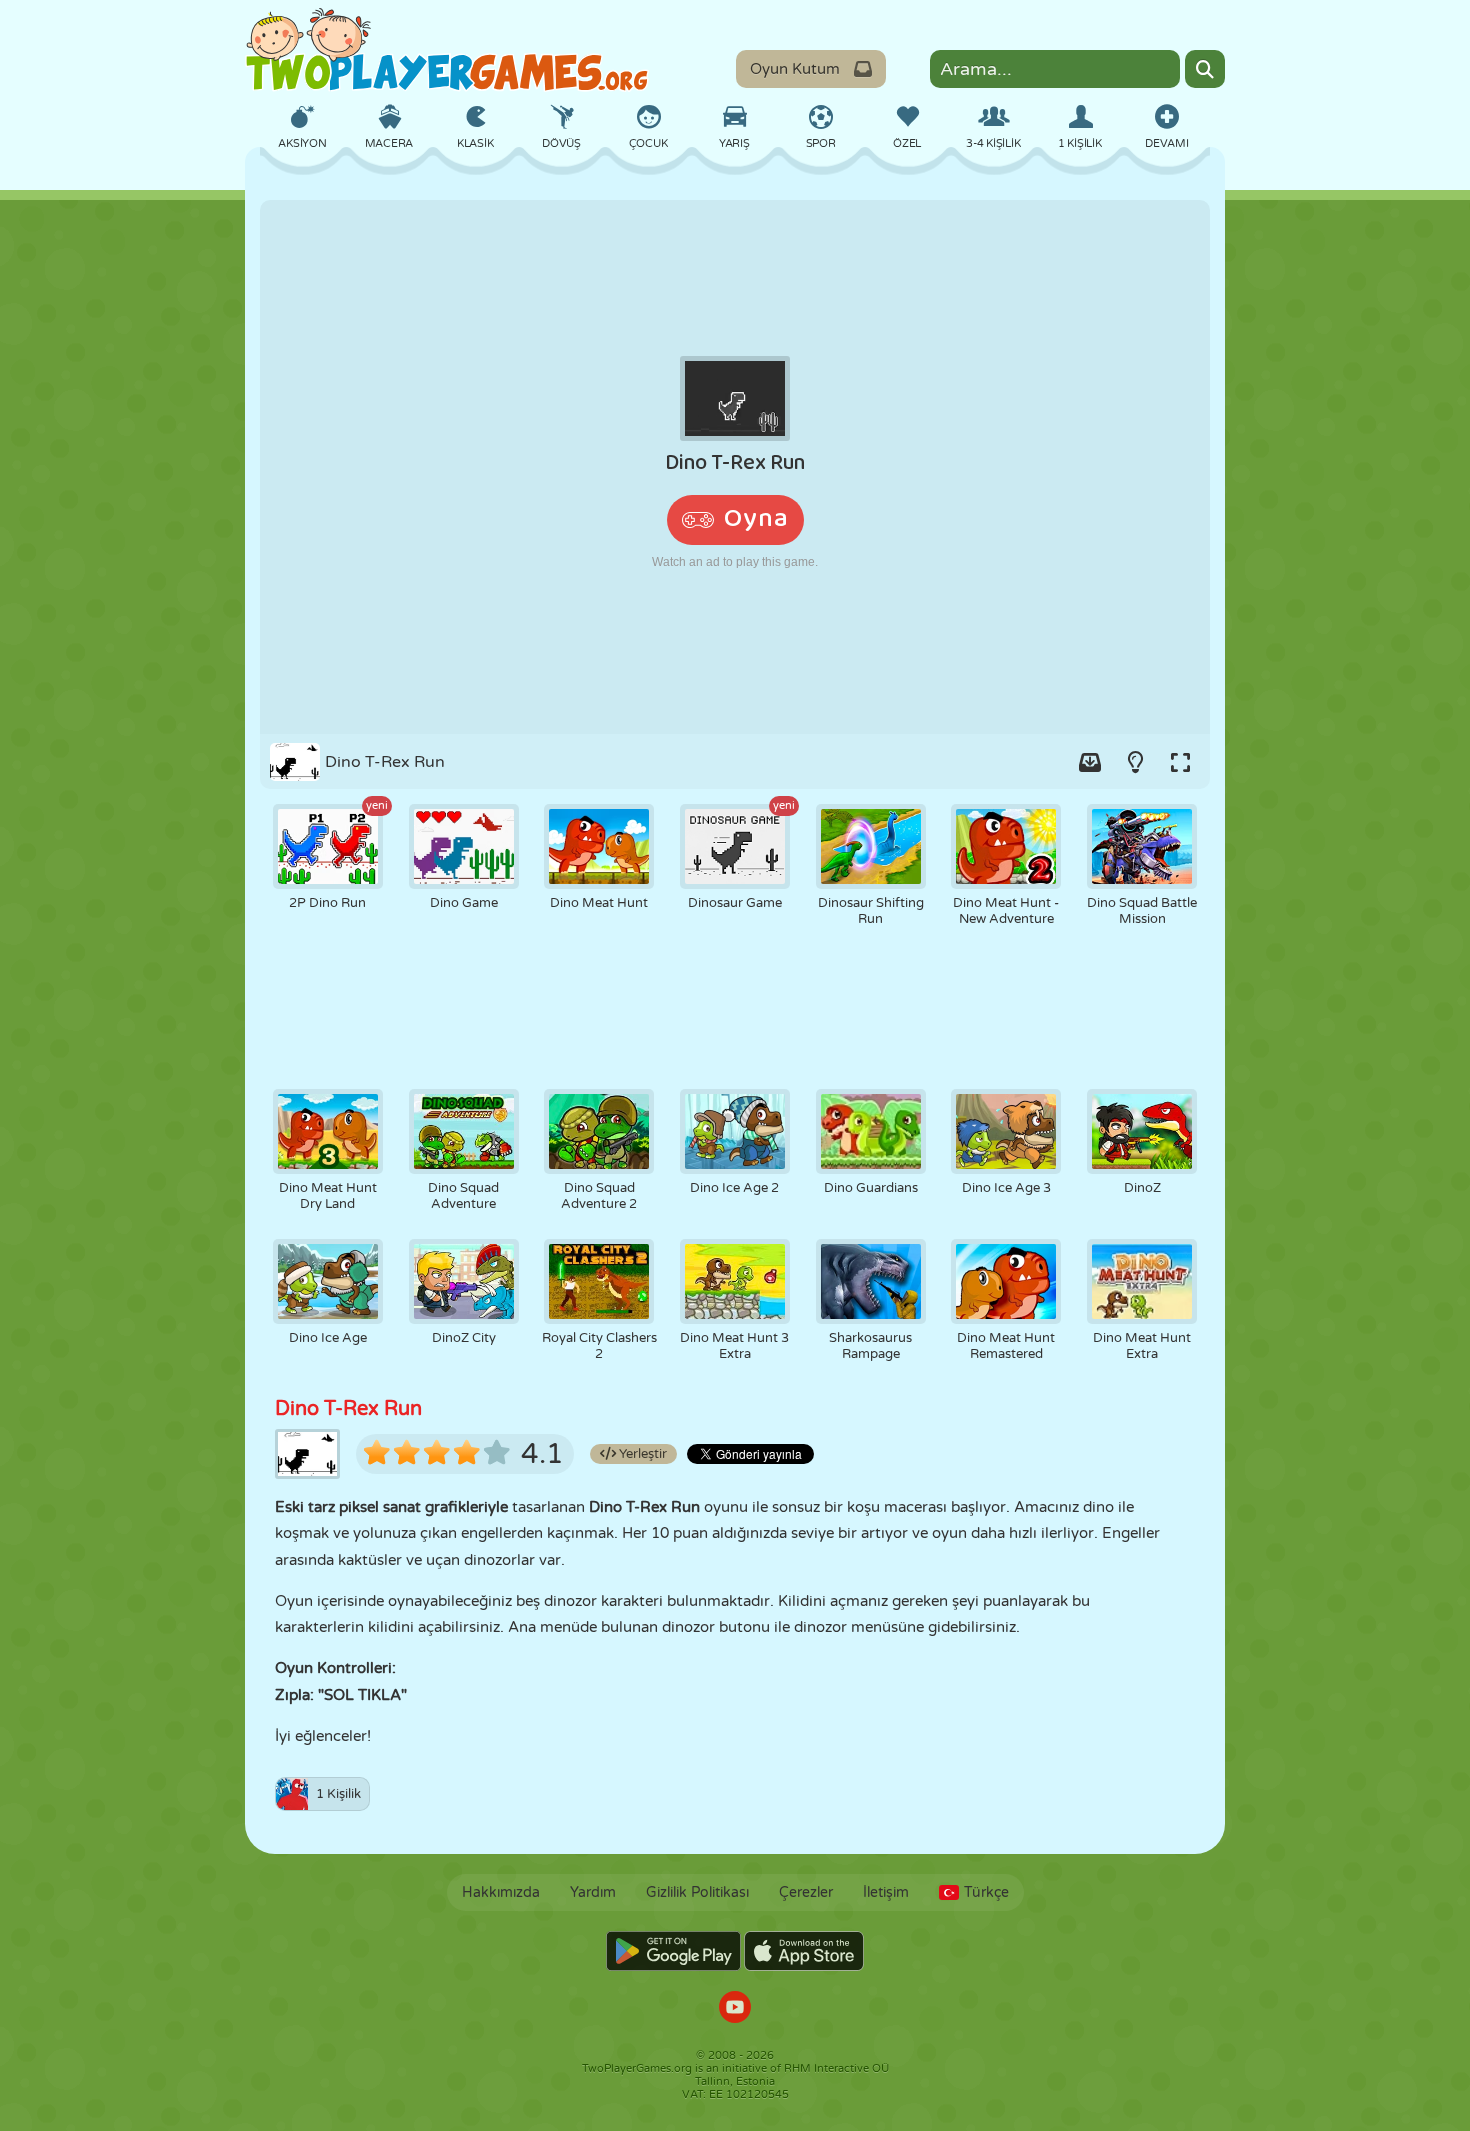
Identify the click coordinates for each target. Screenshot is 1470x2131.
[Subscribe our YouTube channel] (735, 2009)
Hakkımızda (501, 1892)
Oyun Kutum (795, 69)
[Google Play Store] (673, 1951)
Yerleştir (641, 1454)
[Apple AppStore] (804, 1951)
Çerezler (806, 1892)
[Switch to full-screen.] (1180, 762)
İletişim (886, 1892)
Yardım (593, 1892)
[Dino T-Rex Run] (735, 467)
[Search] (1205, 69)
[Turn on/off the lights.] (1135, 762)
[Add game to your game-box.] (1090, 762)
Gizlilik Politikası (697, 1892)
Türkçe (986, 1892)
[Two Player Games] (447, 50)
